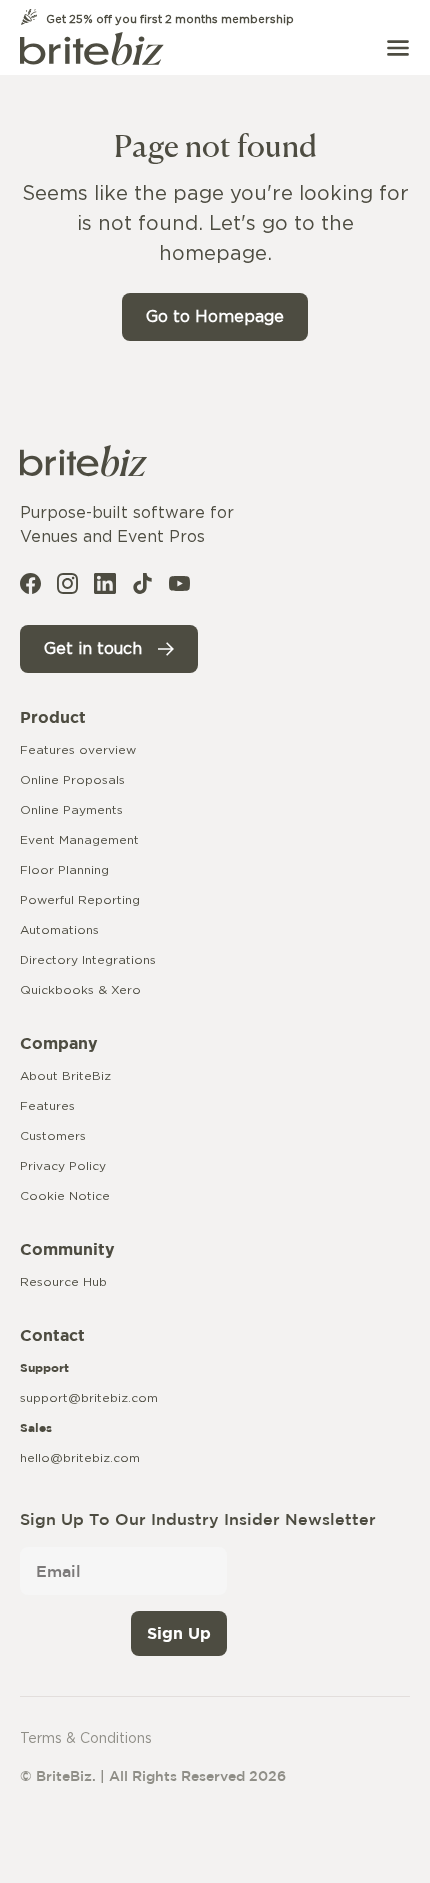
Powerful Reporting (80, 900)
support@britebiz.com (89, 1398)
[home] (92, 48)
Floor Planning (64, 870)
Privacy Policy (63, 1166)
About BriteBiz (65, 1076)
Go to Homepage (215, 317)
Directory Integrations (88, 960)
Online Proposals (72, 780)
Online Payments (71, 810)
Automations (59, 930)
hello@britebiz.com (80, 1458)
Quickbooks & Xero (80, 990)
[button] (398, 48)
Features (47, 1106)
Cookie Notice (65, 1196)
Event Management (79, 840)
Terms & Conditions (86, 1739)
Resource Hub (63, 1282)
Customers (53, 1136)
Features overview (78, 750)
